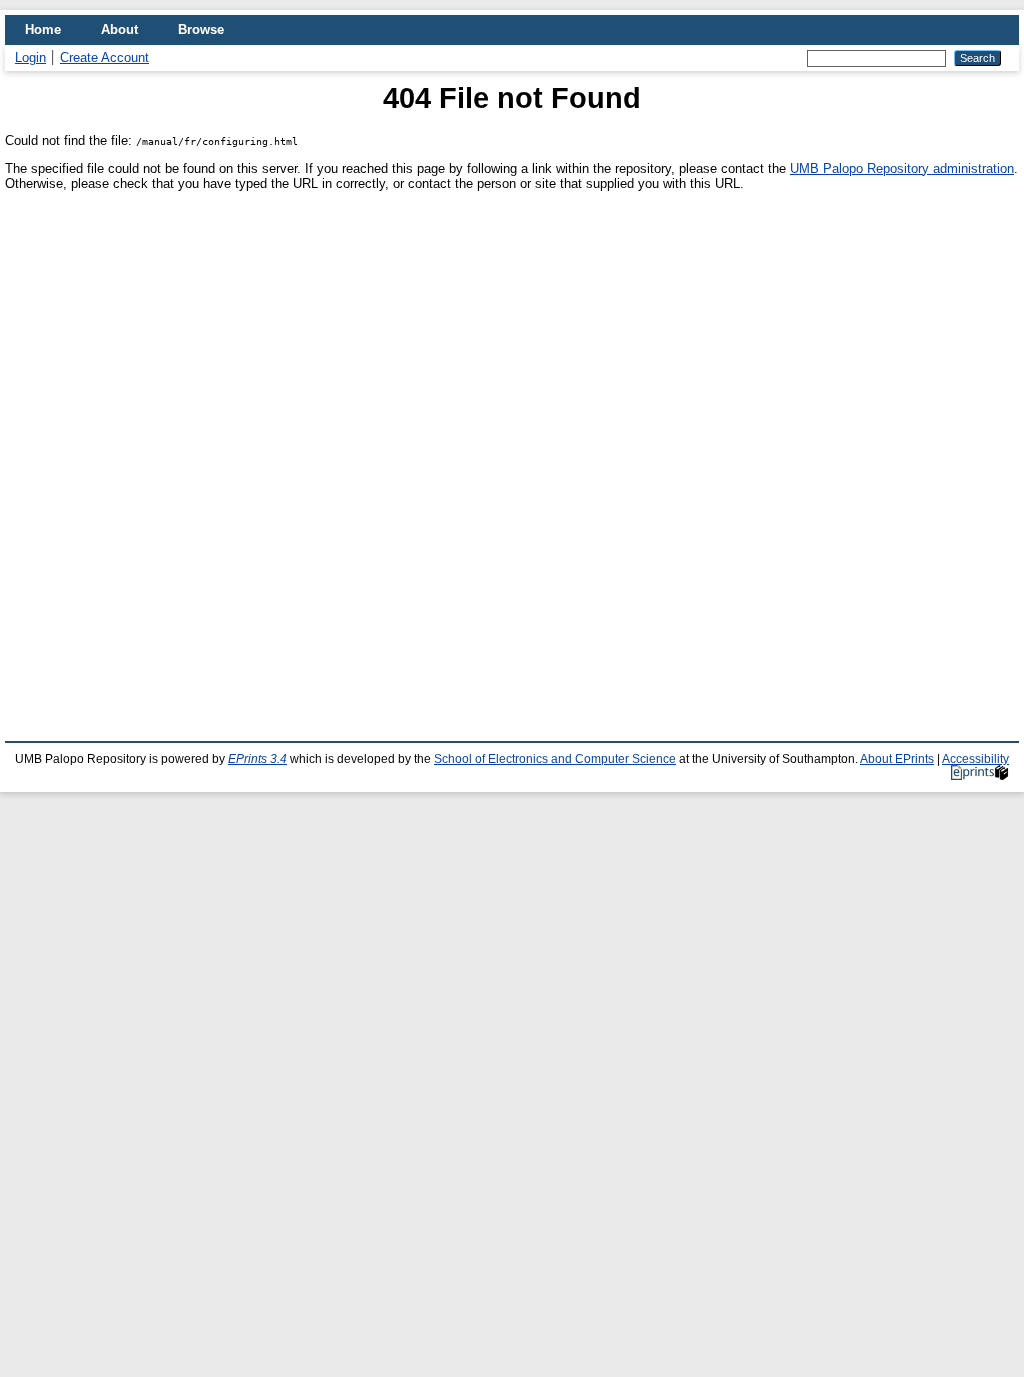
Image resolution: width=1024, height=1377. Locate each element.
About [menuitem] (119, 29)
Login (30, 57)
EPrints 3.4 (257, 759)
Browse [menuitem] (201, 29)
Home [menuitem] (43, 29)
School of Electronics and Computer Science (555, 759)
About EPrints (897, 759)
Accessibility (975, 759)
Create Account (104, 57)
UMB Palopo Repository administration (902, 168)
